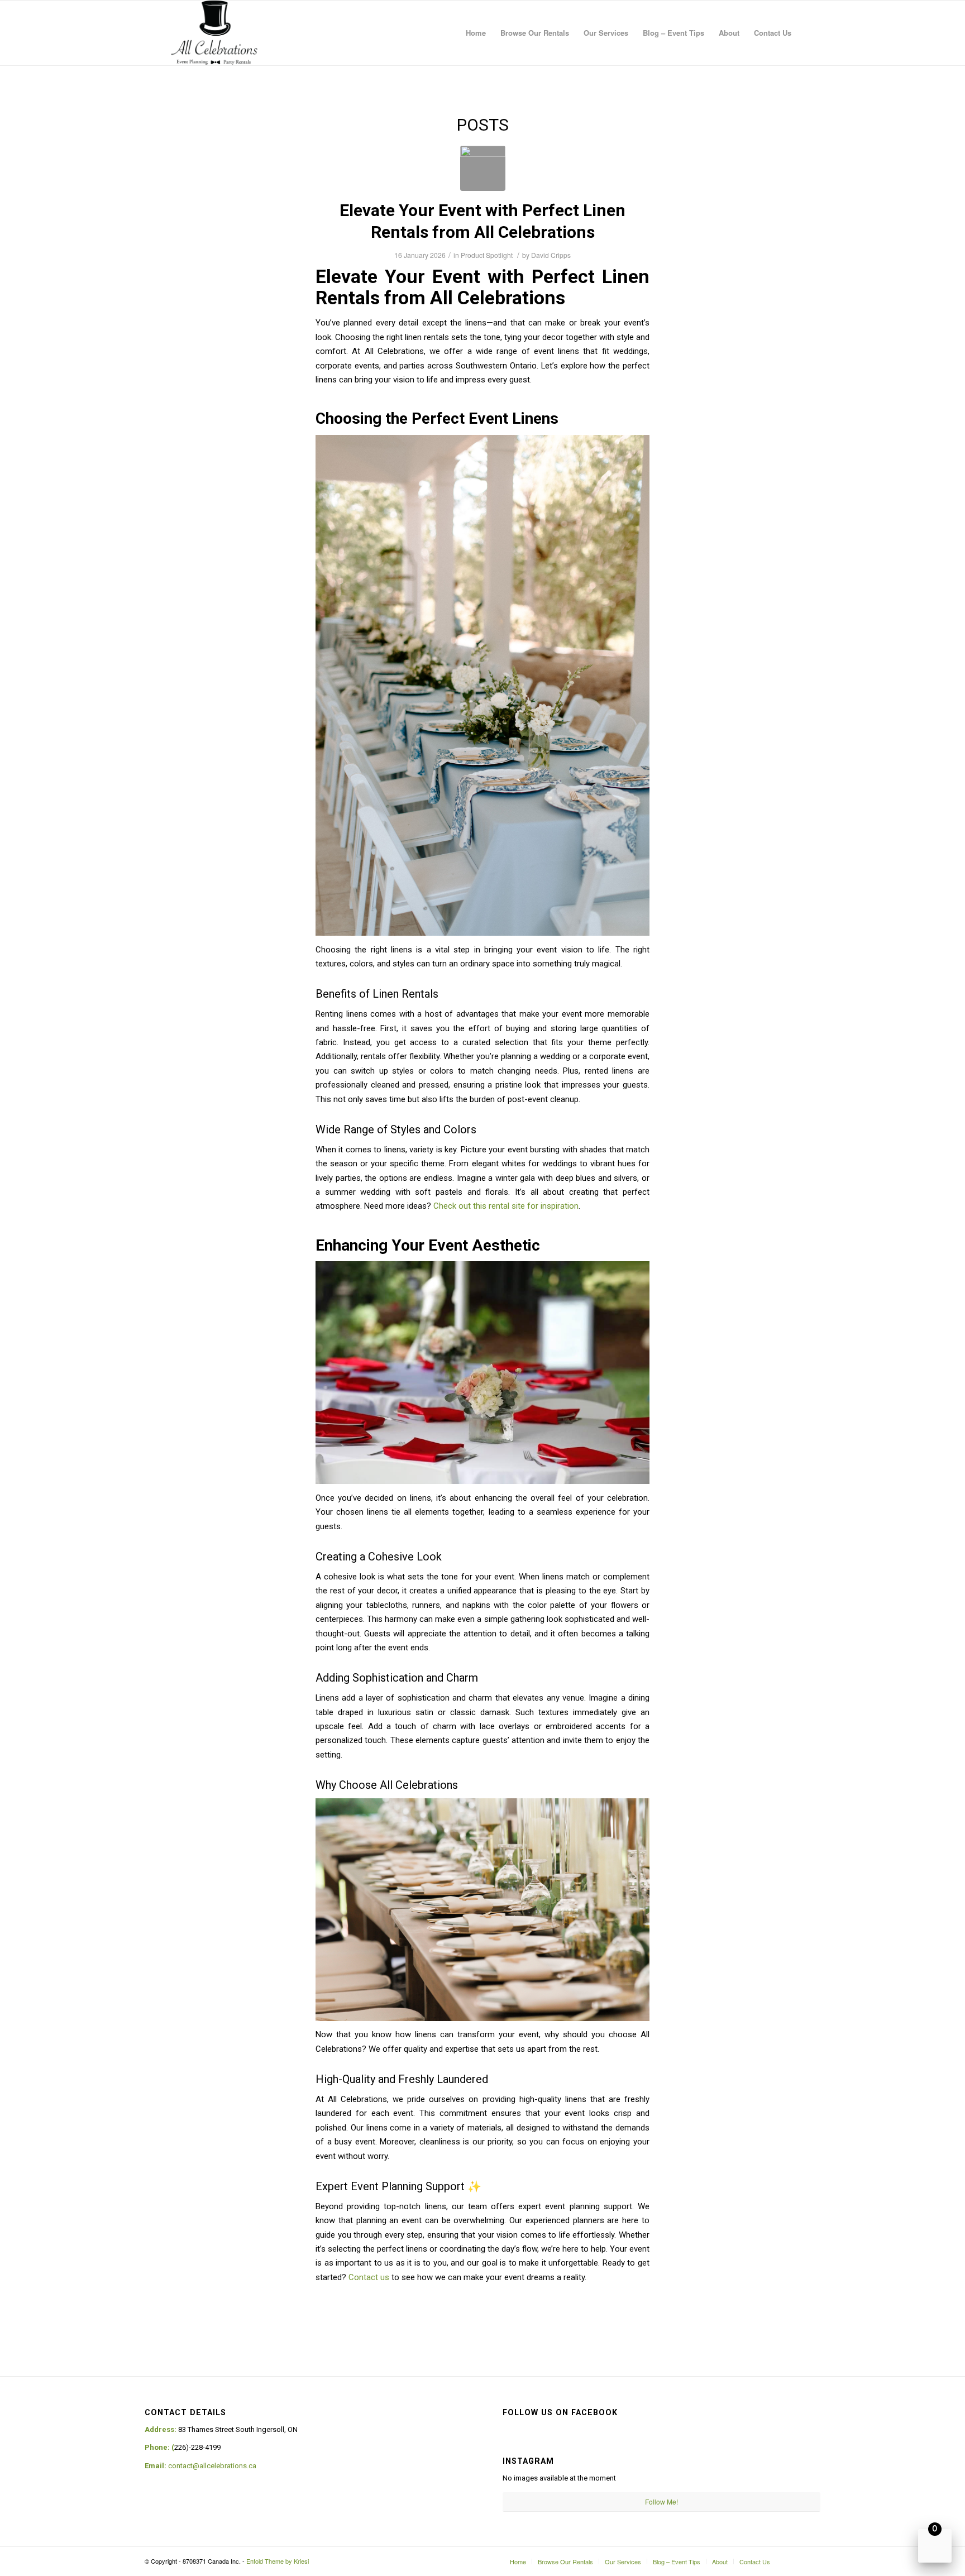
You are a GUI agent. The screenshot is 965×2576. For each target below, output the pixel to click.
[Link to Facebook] (812, 2561)
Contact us (369, 2277)
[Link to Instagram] (795, 2561)
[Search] (809, 33)
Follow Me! (661, 2501)
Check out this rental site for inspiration (506, 1206)
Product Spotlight (487, 255)
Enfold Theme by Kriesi (278, 2561)
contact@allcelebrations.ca (212, 2466)
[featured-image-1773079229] (483, 168)
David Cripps (551, 255)
